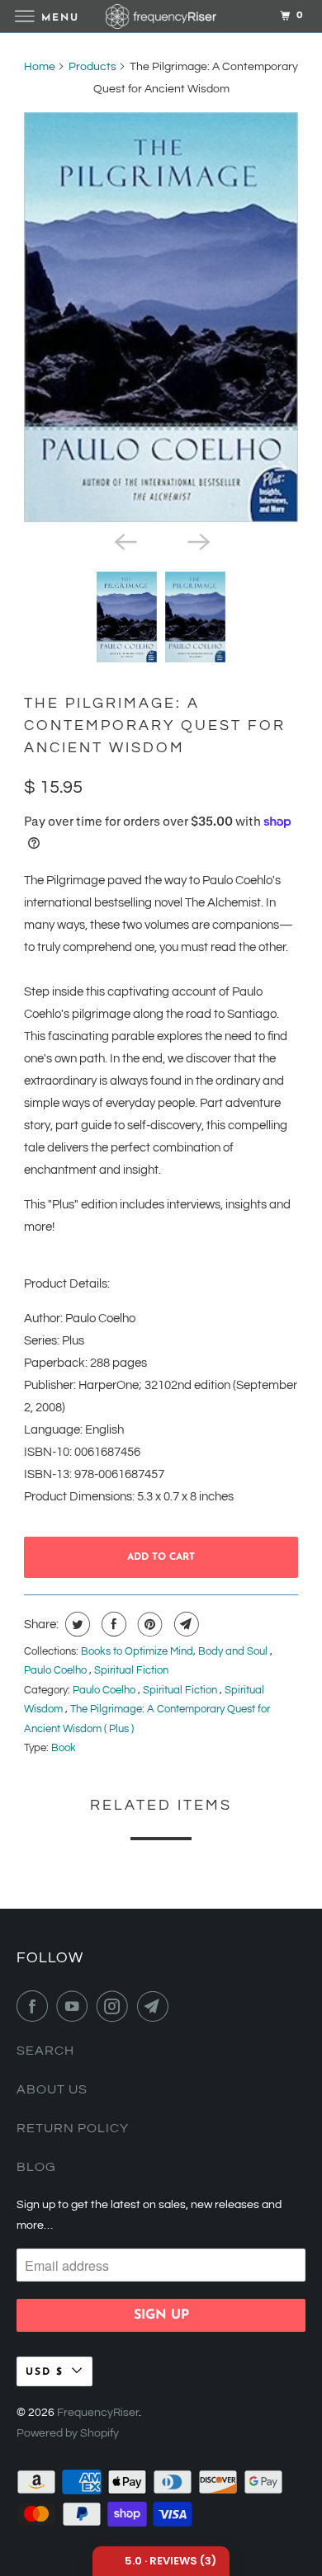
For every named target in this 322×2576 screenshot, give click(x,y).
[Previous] (125, 540)
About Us (52, 2089)
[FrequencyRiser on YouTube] (75, 2006)
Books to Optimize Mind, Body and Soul (175, 1651)
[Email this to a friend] (185, 1624)
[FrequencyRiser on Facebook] (36, 2006)
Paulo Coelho (57, 1670)
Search (45, 2051)
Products (92, 67)
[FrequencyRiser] (161, 16)
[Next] (197, 540)
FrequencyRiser (98, 2413)
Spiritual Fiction (131, 1670)
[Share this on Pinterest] (148, 1624)
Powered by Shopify (68, 2433)
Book (64, 1748)
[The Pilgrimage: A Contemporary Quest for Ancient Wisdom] (161, 317)
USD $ (45, 2372)
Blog (36, 2167)
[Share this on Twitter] (76, 1624)
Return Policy (73, 2128)
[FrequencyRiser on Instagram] (116, 2006)
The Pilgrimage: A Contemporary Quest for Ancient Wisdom (155, 725)
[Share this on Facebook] (112, 1624)
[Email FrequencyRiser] (156, 2006)
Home (40, 67)
